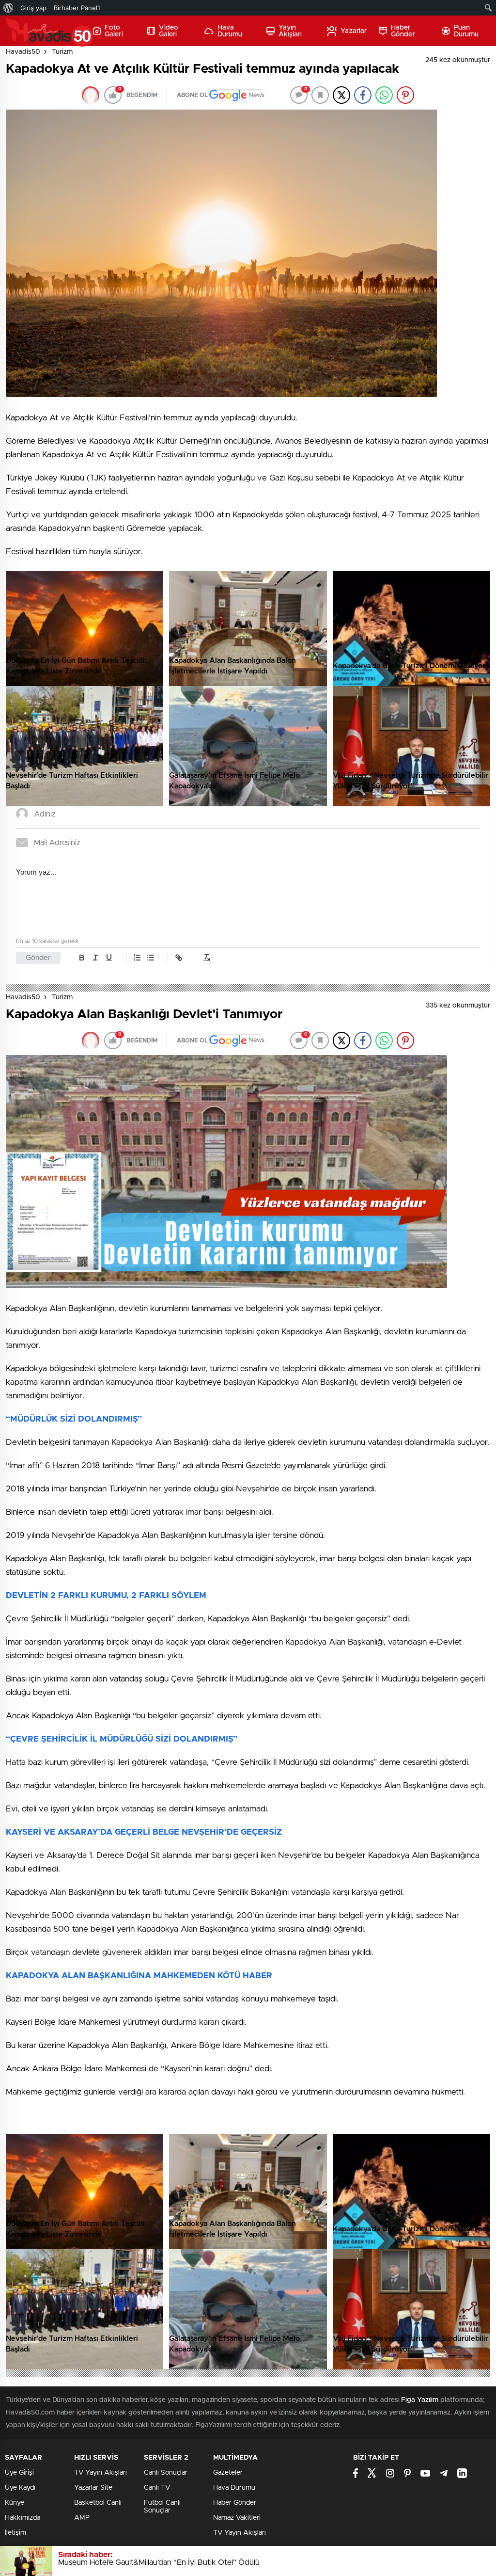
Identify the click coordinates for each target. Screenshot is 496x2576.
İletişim (15, 2533)
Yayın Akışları (290, 31)
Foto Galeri (114, 31)
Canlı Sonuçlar (166, 2473)
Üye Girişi (19, 2473)
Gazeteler (228, 2473)
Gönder (38, 958)
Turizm (62, 52)
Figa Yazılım (420, 2400)
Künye (15, 2503)
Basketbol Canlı (98, 2503)
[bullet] (151, 958)
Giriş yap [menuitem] (33, 8)
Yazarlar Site (93, 2488)
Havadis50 (23, 52)
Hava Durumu (230, 31)
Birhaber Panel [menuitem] (77, 8)
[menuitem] (8, 8)
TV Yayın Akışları (101, 2473)
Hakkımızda (23, 2518)
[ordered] (137, 958)
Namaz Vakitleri (237, 2518)
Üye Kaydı (20, 2488)
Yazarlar (354, 31)
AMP (82, 2518)
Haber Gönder (403, 31)
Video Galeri (169, 31)
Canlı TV (157, 2488)
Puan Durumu (466, 31)
